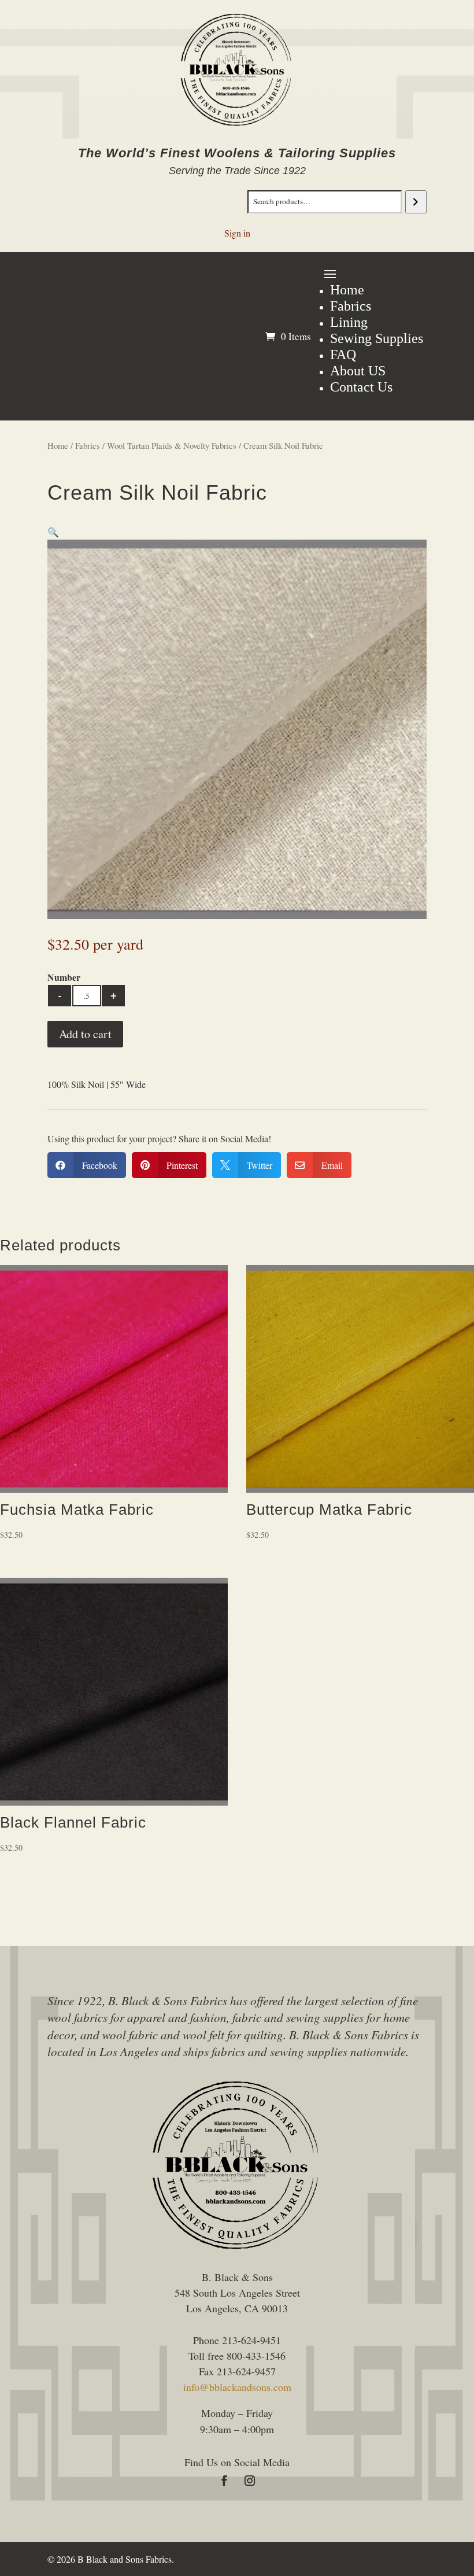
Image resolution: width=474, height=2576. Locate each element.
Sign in (237, 233)
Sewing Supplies (377, 338)
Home (347, 290)
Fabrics (351, 306)
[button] (53, 532)
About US (358, 371)
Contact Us (361, 387)
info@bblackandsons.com (237, 2387)
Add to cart (85, 1034)
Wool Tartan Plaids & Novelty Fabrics (172, 445)
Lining (349, 322)
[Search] (416, 202)
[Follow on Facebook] (224, 2481)
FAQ (343, 355)
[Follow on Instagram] (250, 2481)
